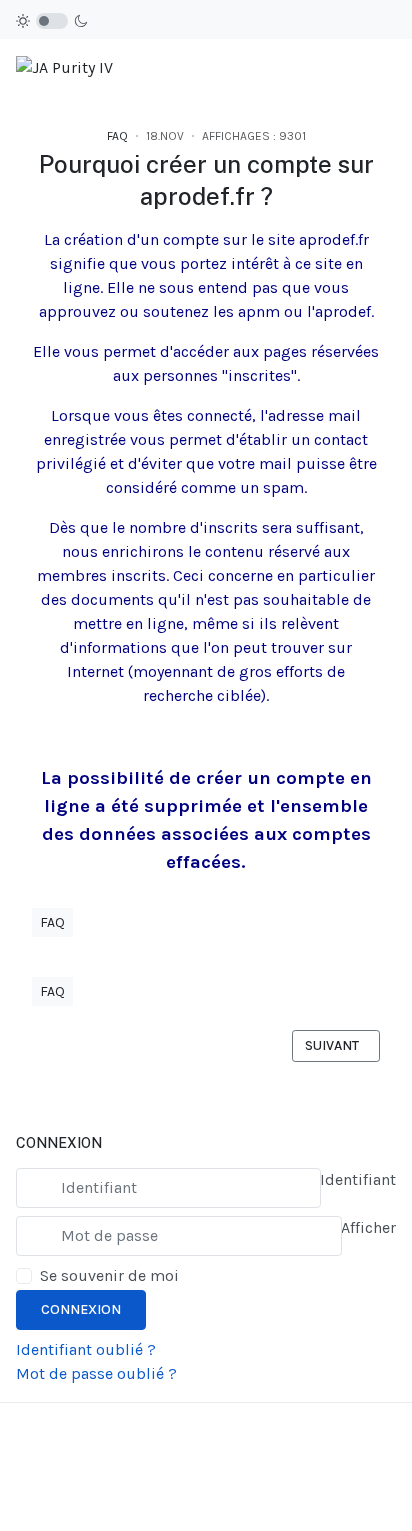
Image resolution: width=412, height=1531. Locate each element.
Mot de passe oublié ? (96, 1373)
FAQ (117, 136)
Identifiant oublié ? (86, 1349)
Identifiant (358, 1179)
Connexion (81, 1309)
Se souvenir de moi (109, 1275)
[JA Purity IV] (64, 66)
